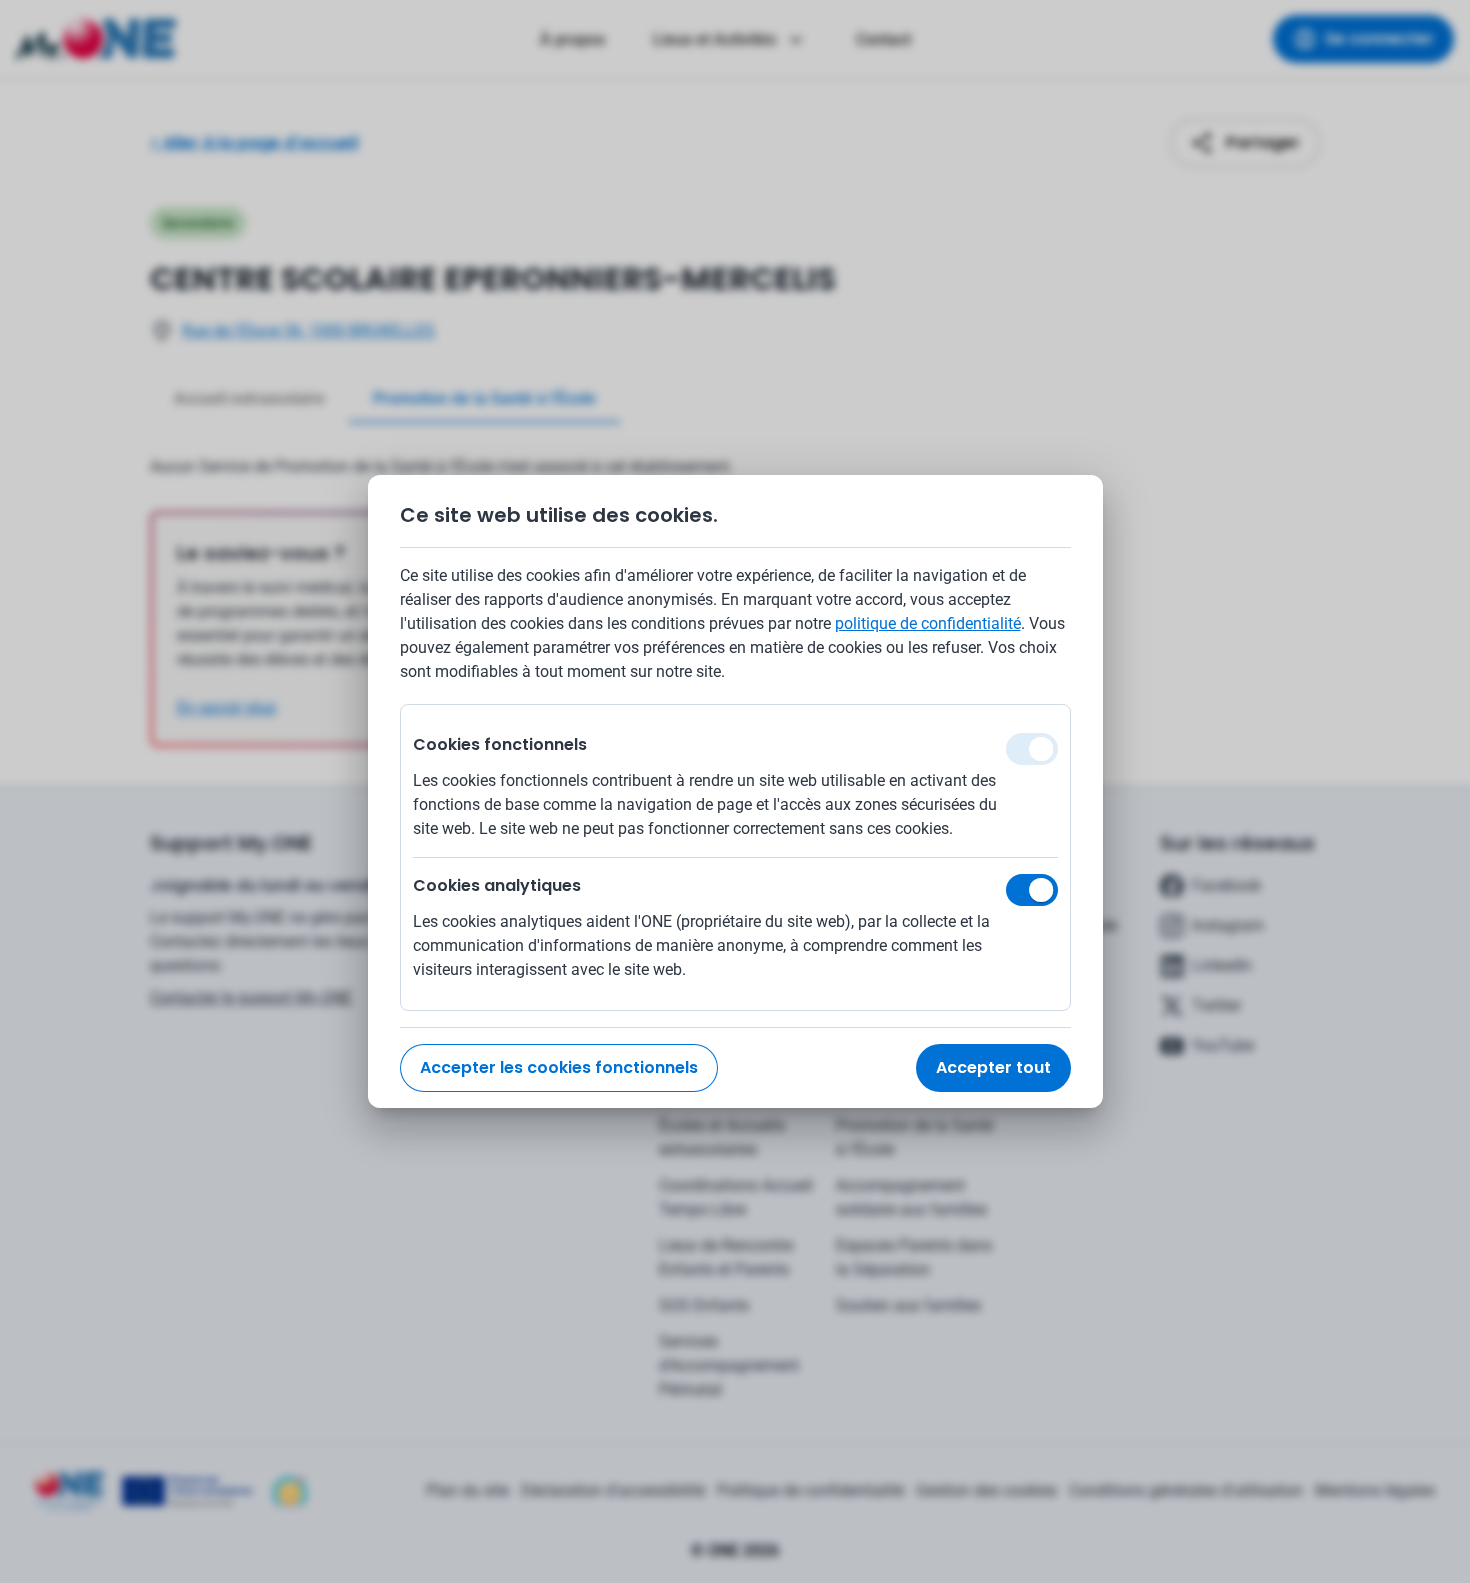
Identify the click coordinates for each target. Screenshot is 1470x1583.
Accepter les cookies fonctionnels (559, 1067)
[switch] (1032, 890)
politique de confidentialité (928, 623)
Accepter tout (993, 1067)
